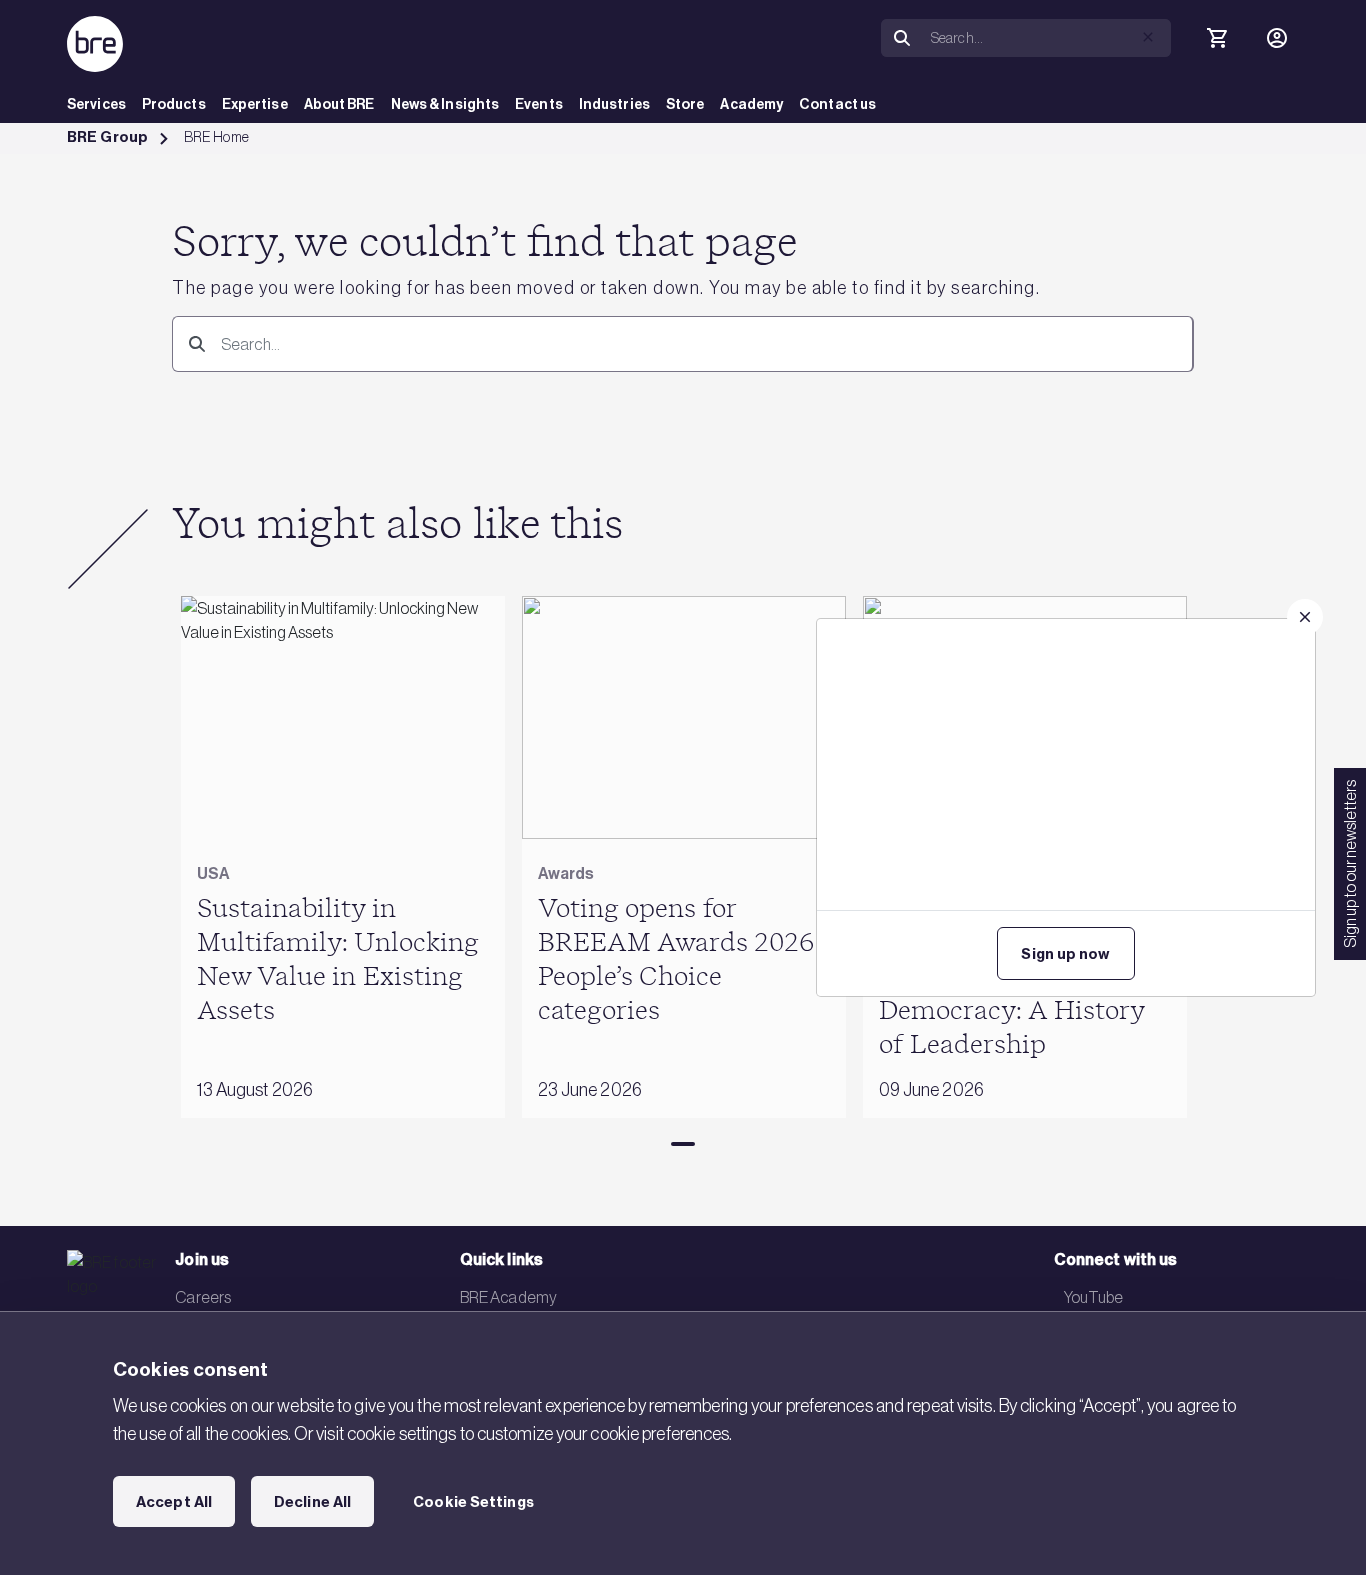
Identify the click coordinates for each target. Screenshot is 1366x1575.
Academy (751, 104)
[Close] (1305, 617)
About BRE (339, 104)
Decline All (312, 1502)
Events (539, 104)
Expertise (255, 104)
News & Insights (445, 104)
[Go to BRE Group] (95, 44)
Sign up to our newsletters (1350, 864)
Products (174, 104)
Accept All (174, 1502)
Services (96, 104)
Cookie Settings (473, 1502)
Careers (203, 1297)
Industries (614, 104)
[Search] (193, 343)
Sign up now (1065, 954)
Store (685, 104)
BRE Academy (508, 1297)
